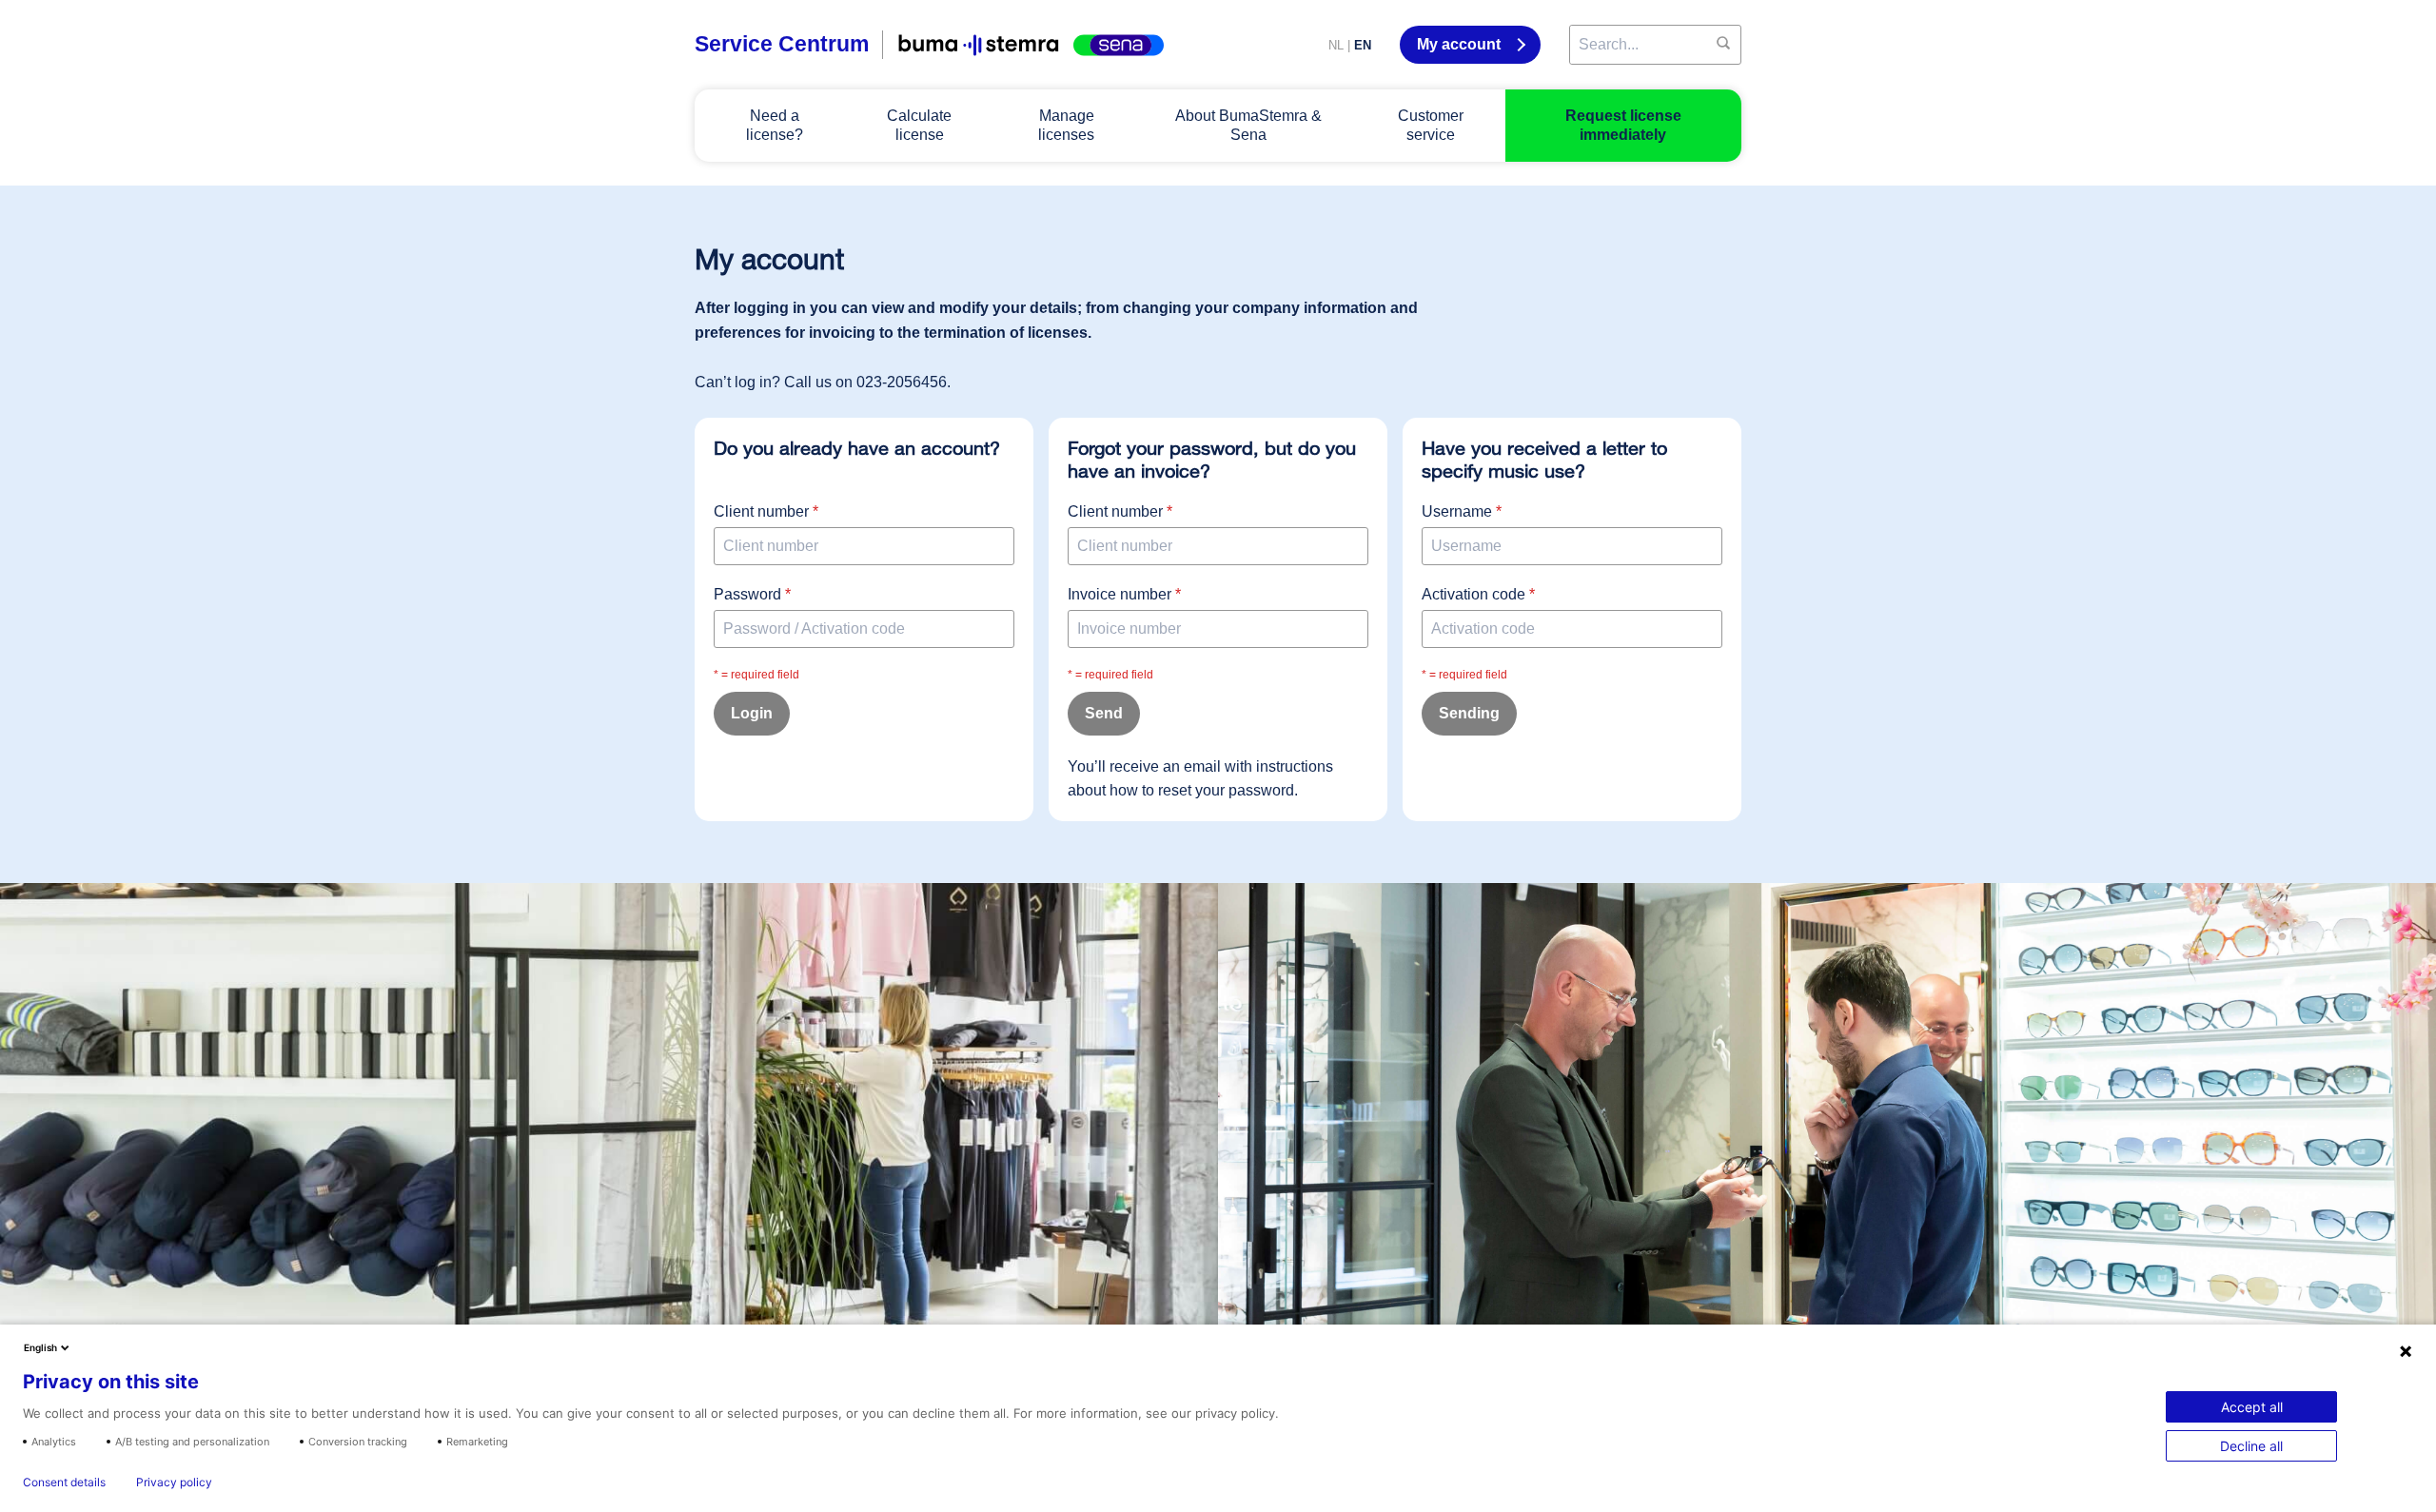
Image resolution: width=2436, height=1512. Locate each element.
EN (1363, 45)
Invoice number (1124, 594)
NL (1336, 45)
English (40, 1347)
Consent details (64, 1483)
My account (1461, 44)
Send (1104, 713)
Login (752, 713)
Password (752, 594)
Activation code (1478, 594)
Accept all (2252, 1407)
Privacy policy (174, 1483)
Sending (1469, 713)
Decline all (2251, 1446)
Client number (766, 511)
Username (1462, 511)
